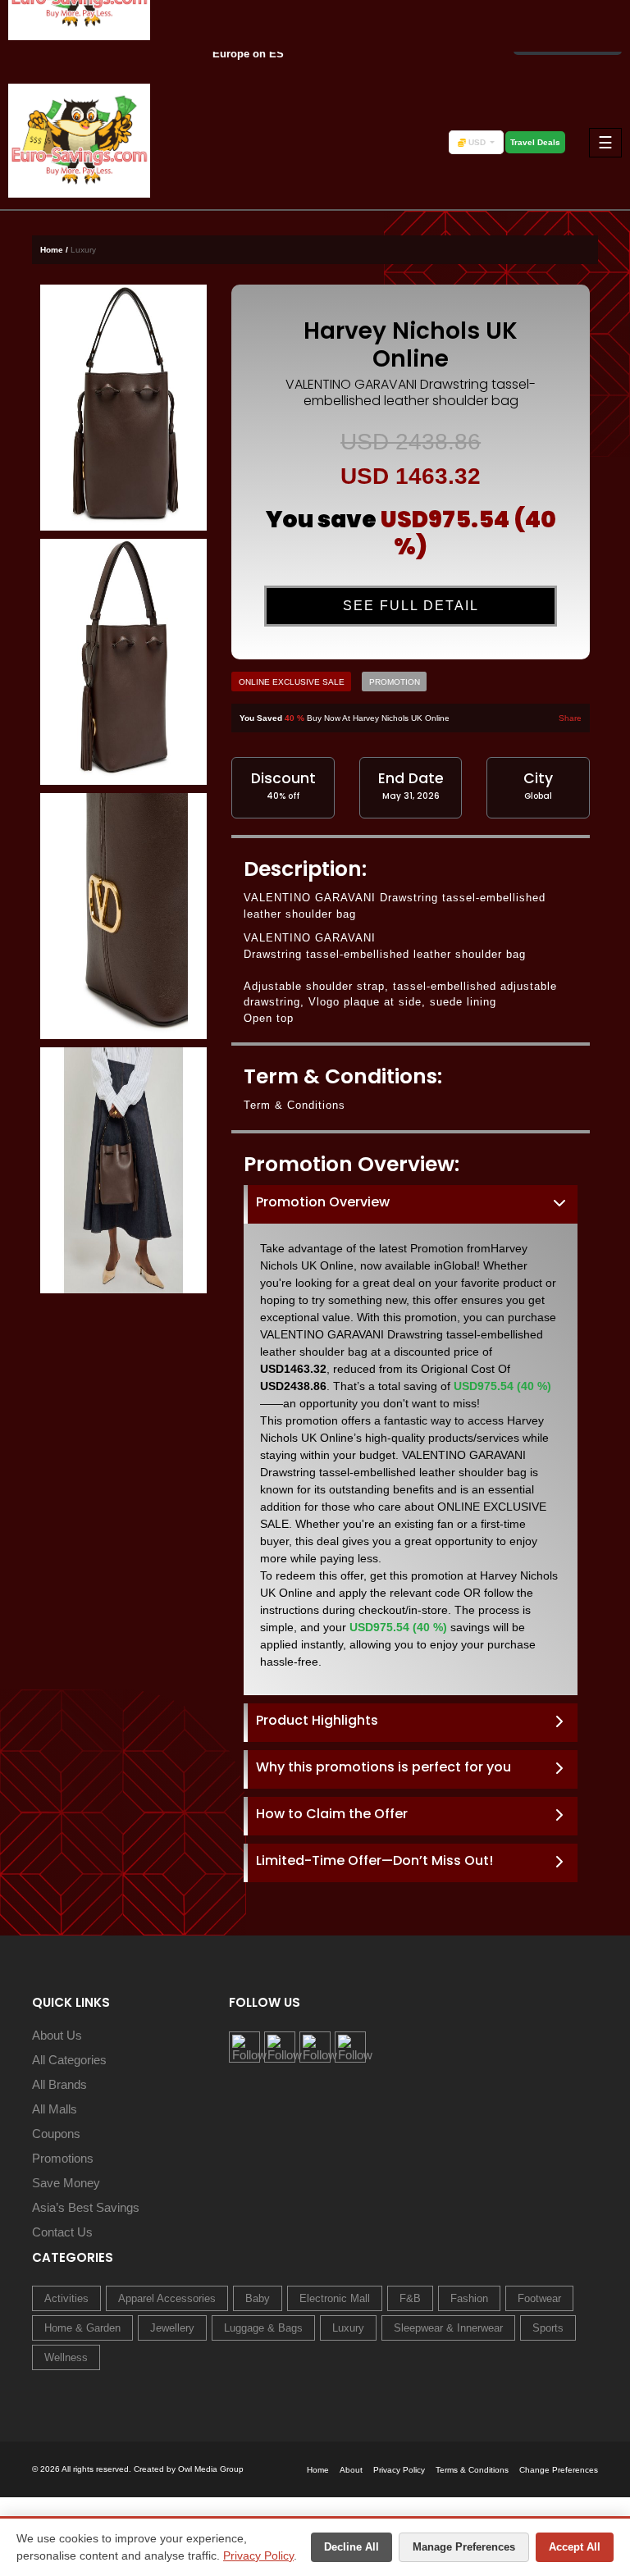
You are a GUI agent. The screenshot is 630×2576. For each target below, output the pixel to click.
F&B (410, 2298)
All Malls (55, 2109)
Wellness (66, 2357)
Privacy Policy (258, 2555)
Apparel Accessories (167, 2298)
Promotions (63, 2158)
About (351, 2470)
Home (318, 2470)
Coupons (56, 2134)
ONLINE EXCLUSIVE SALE (292, 682)
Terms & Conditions (472, 2470)
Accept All (575, 2547)
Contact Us (62, 2232)
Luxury (348, 2328)
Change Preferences (559, 2470)
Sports (548, 2328)
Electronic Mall (335, 2298)
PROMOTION (395, 682)
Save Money (66, 2183)
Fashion (469, 2298)
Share (570, 718)
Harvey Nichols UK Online (411, 345)
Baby (258, 2298)
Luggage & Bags (263, 2328)
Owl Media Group (211, 2469)
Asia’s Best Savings (86, 2207)
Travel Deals (535, 142)
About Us (57, 2035)
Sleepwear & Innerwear (448, 2328)
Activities (66, 2298)
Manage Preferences (464, 2547)
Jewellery (172, 2328)
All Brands (59, 2084)
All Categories (69, 2060)
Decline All (352, 2547)
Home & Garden (82, 2328)
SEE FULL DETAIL (411, 606)
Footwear (539, 2298)
